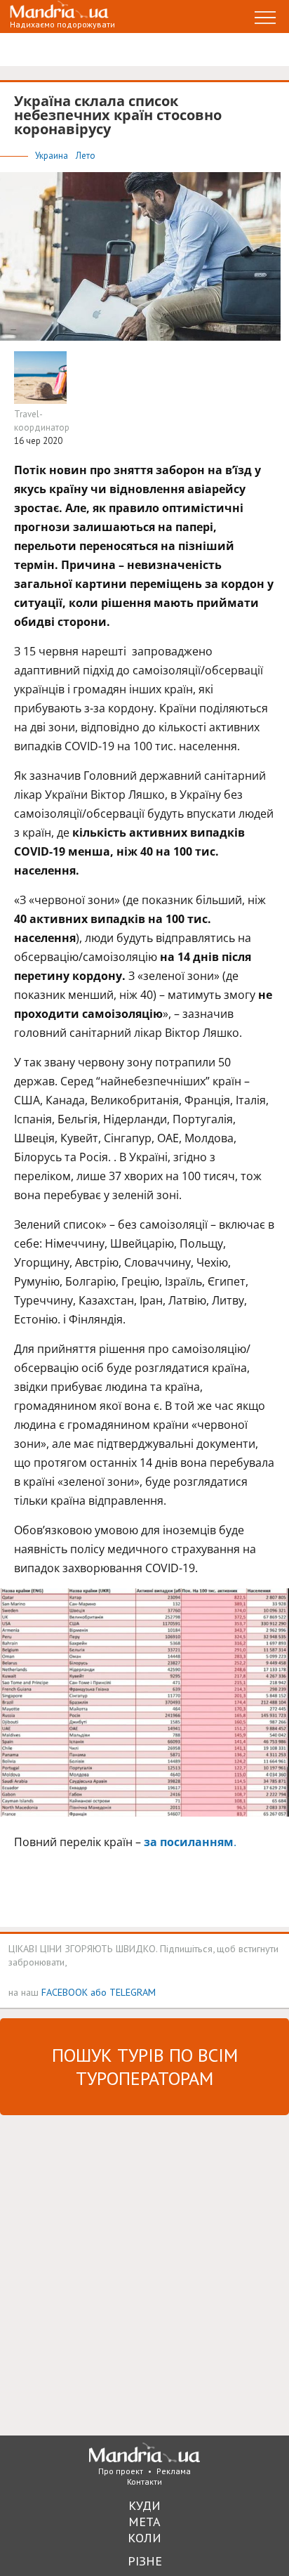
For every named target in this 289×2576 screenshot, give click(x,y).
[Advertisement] (144, 2274)
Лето (86, 156)
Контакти (144, 2482)
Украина (53, 156)
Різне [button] (145, 2561)
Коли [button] (144, 2538)
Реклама (174, 2471)
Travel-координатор (42, 421)
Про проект (121, 2471)
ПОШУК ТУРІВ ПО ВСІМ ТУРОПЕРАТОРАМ (145, 2067)
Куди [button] (144, 2505)
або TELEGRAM (123, 1992)
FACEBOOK (65, 1992)
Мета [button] (144, 2522)
